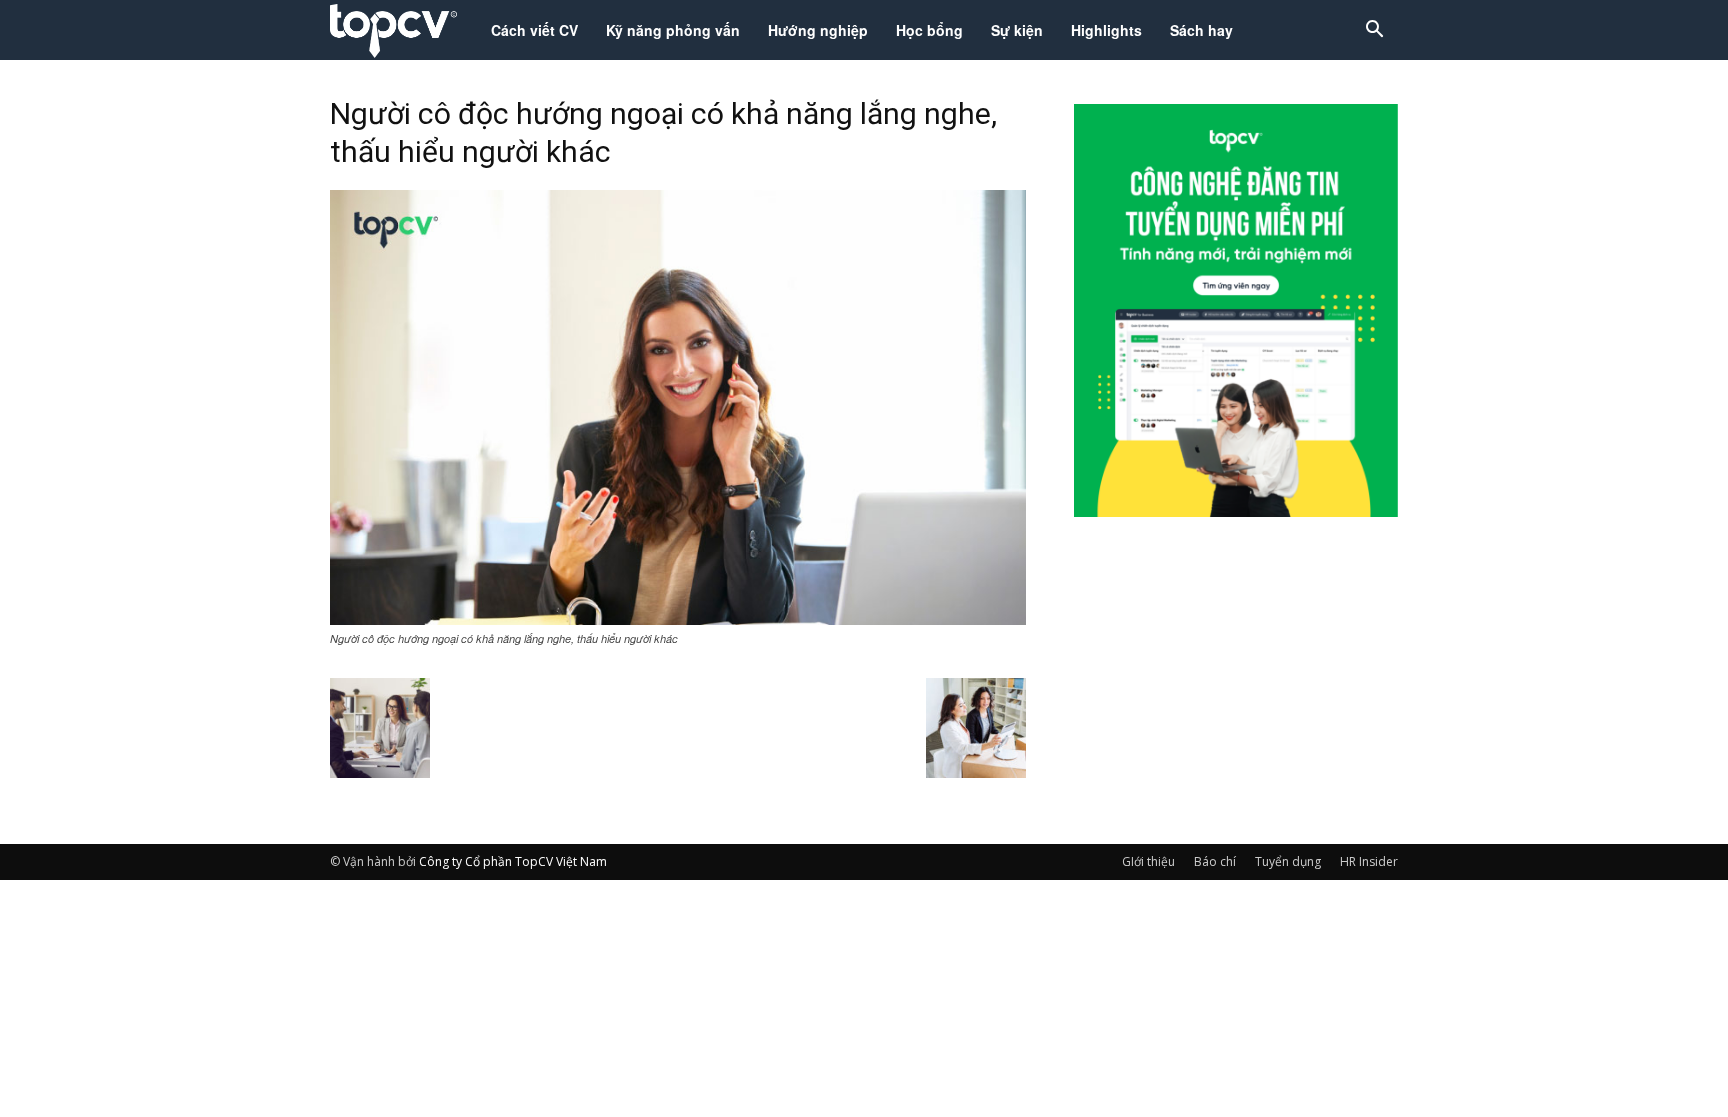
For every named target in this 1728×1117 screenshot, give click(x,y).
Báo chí (1215, 861)
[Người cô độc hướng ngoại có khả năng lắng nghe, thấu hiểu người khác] (678, 619)
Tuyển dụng (1288, 861)
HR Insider (1369, 861)
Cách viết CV (534, 30)
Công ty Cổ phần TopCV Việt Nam (513, 861)
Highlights (1106, 30)
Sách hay (1201, 30)
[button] (1374, 31)
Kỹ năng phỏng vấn (673, 30)
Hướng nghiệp (818, 30)
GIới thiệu (1148, 861)
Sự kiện (1017, 30)
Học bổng (929, 30)
